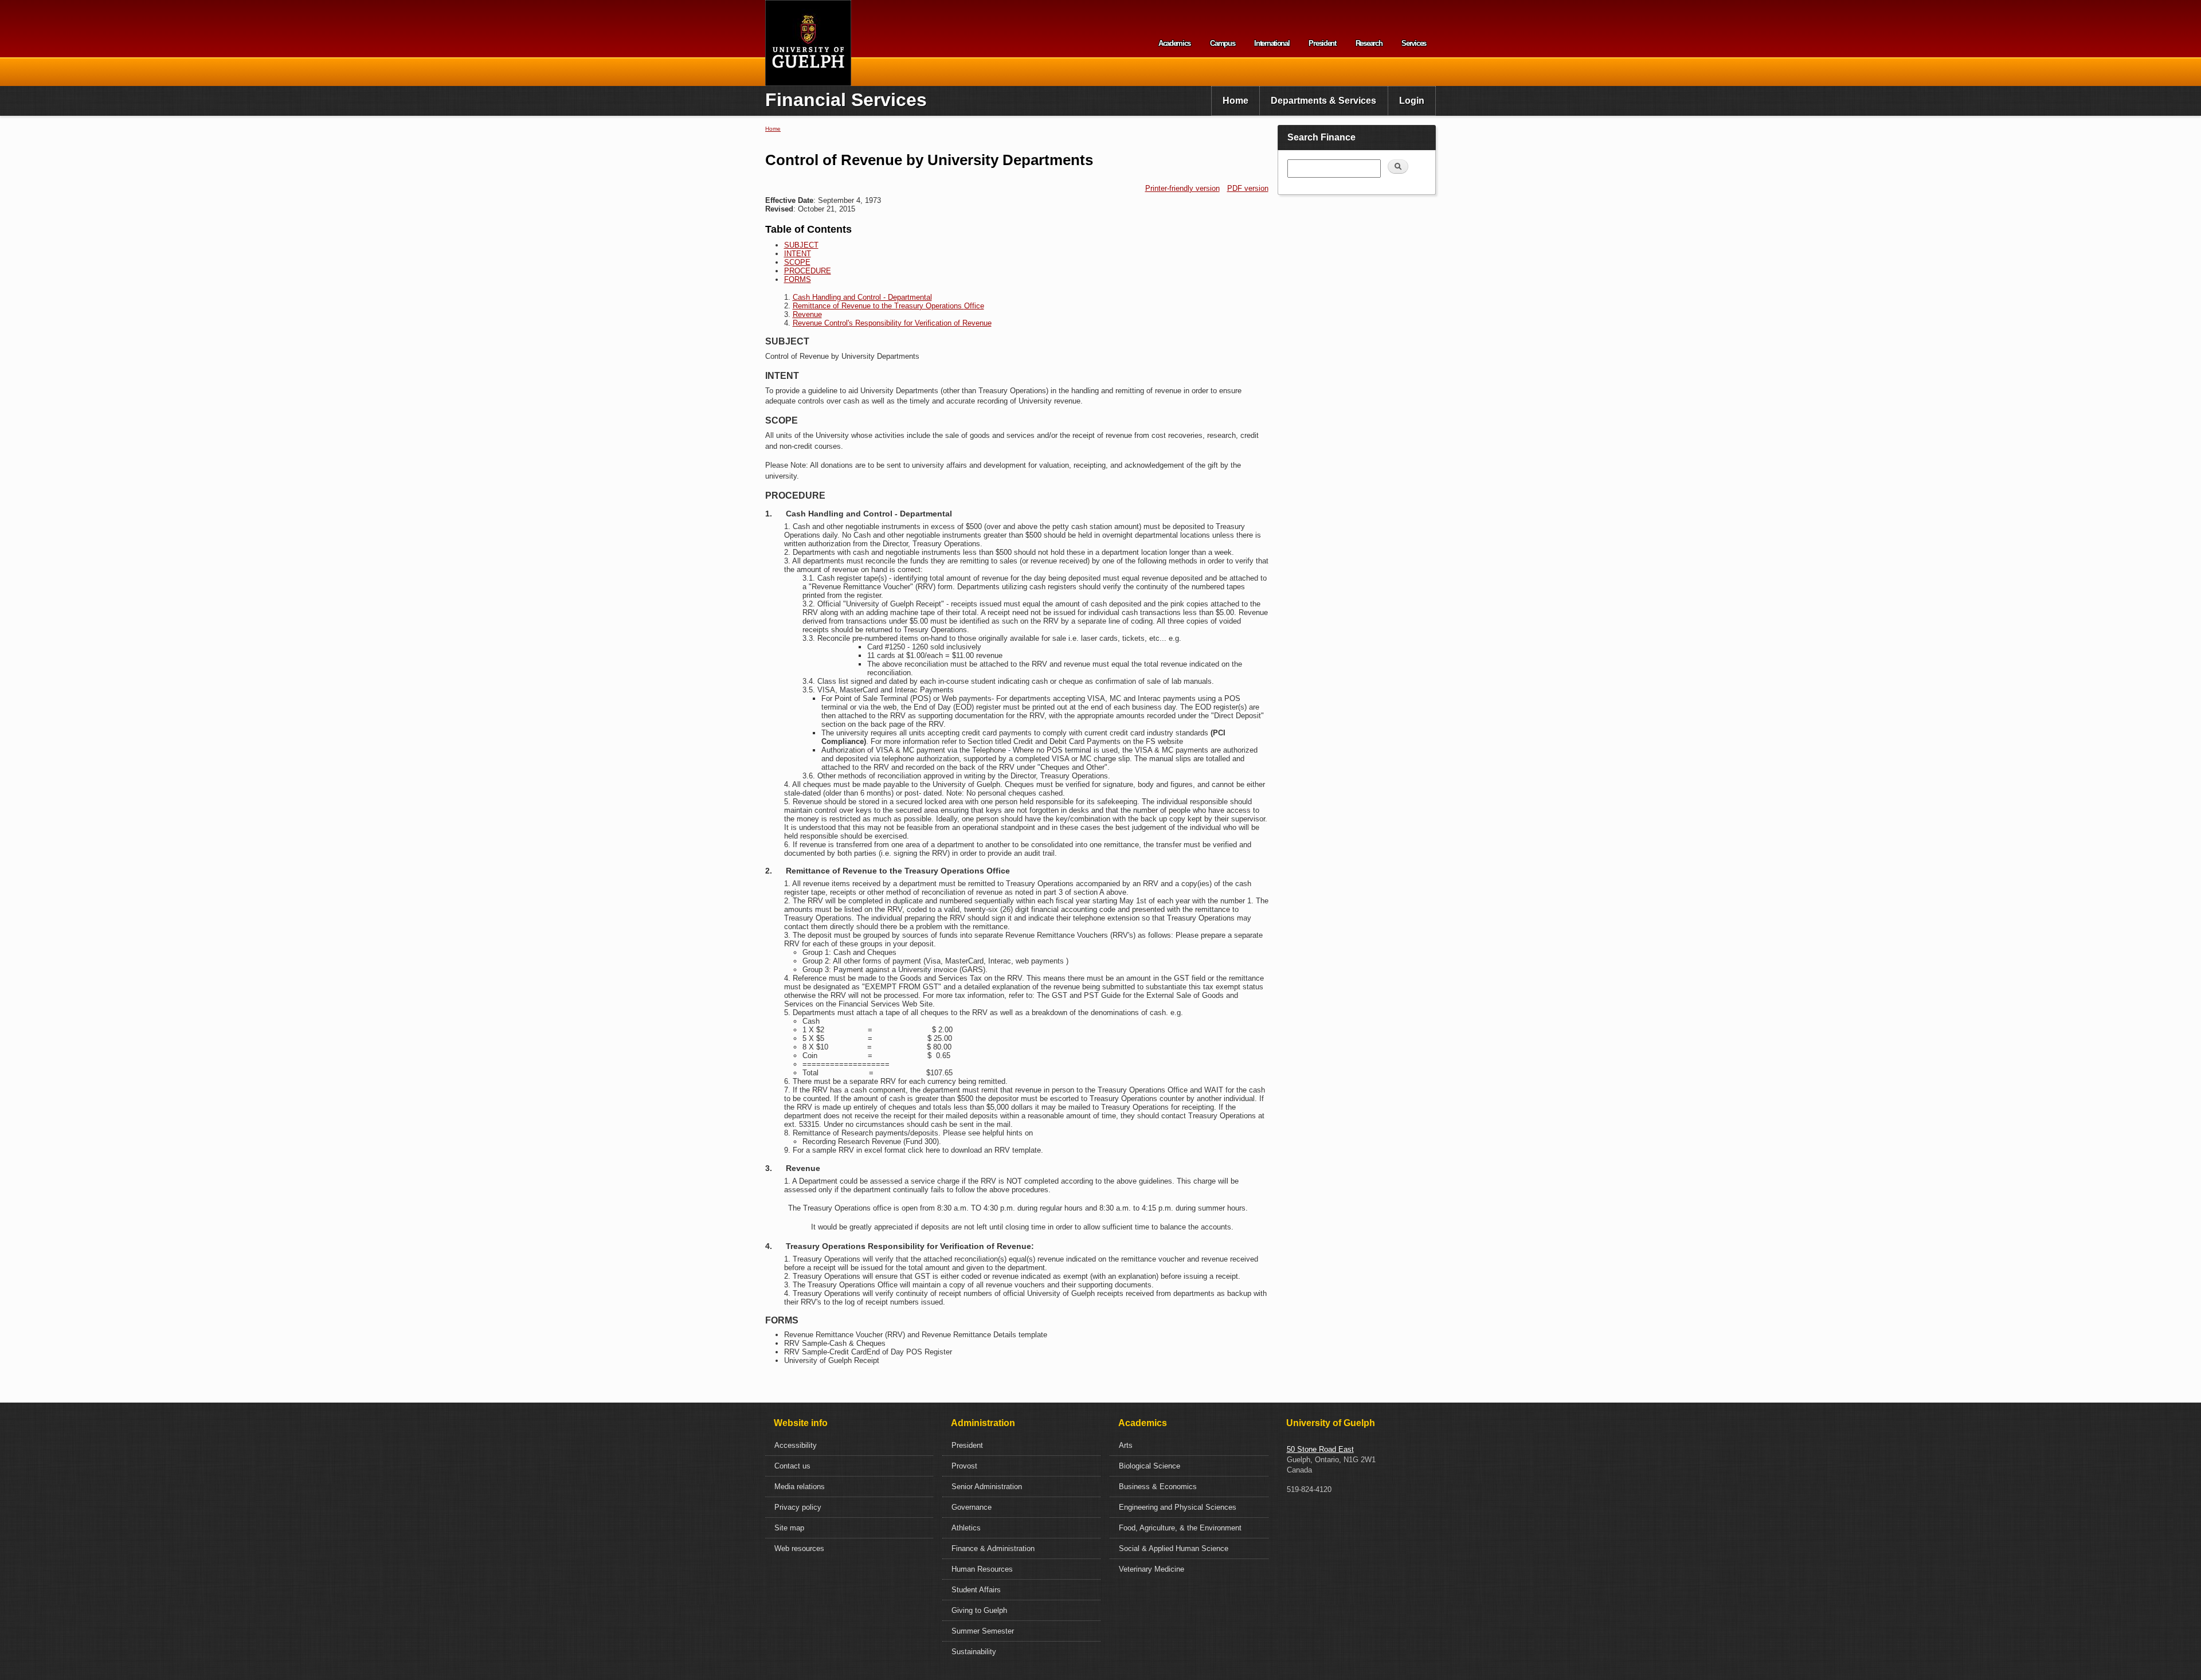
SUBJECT (801, 245)
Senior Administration (987, 1487)
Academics (1174, 43)
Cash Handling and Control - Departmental (862, 297)
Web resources (799, 1548)
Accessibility (796, 1445)
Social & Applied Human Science (1174, 1548)
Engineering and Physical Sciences (1178, 1507)
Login (1412, 101)
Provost (964, 1466)
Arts (1126, 1445)
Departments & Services (1323, 101)
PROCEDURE (808, 271)
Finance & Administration (993, 1548)
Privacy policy (798, 1507)
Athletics (966, 1528)
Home (1235, 101)
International (1272, 43)
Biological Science (1150, 1466)
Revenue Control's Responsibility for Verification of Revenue (892, 323)
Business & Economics (1158, 1487)
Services (1414, 43)
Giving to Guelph (979, 1610)
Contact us (792, 1466)
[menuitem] (1235, 101)
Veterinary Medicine (1152, 1569)
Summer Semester (983, 1631)
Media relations (800, 1487)
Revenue (807, 314)
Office (974, 306)
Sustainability (974, 1652)
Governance (972, 1507)
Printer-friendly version (1182, 188)
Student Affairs (976, 1590)
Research (1369, 43)
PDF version (1248, 188)
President (1322, 43)
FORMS (798, 279)
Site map (789, 1528)
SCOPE (797, 262)
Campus (1222, 43)
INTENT (798, 254)
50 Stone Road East (1320, 1449)
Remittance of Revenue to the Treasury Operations (878, 306)
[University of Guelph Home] (808, 43)
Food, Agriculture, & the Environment (1180, 1528)
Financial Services (846, 100)
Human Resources (982, 1569)
